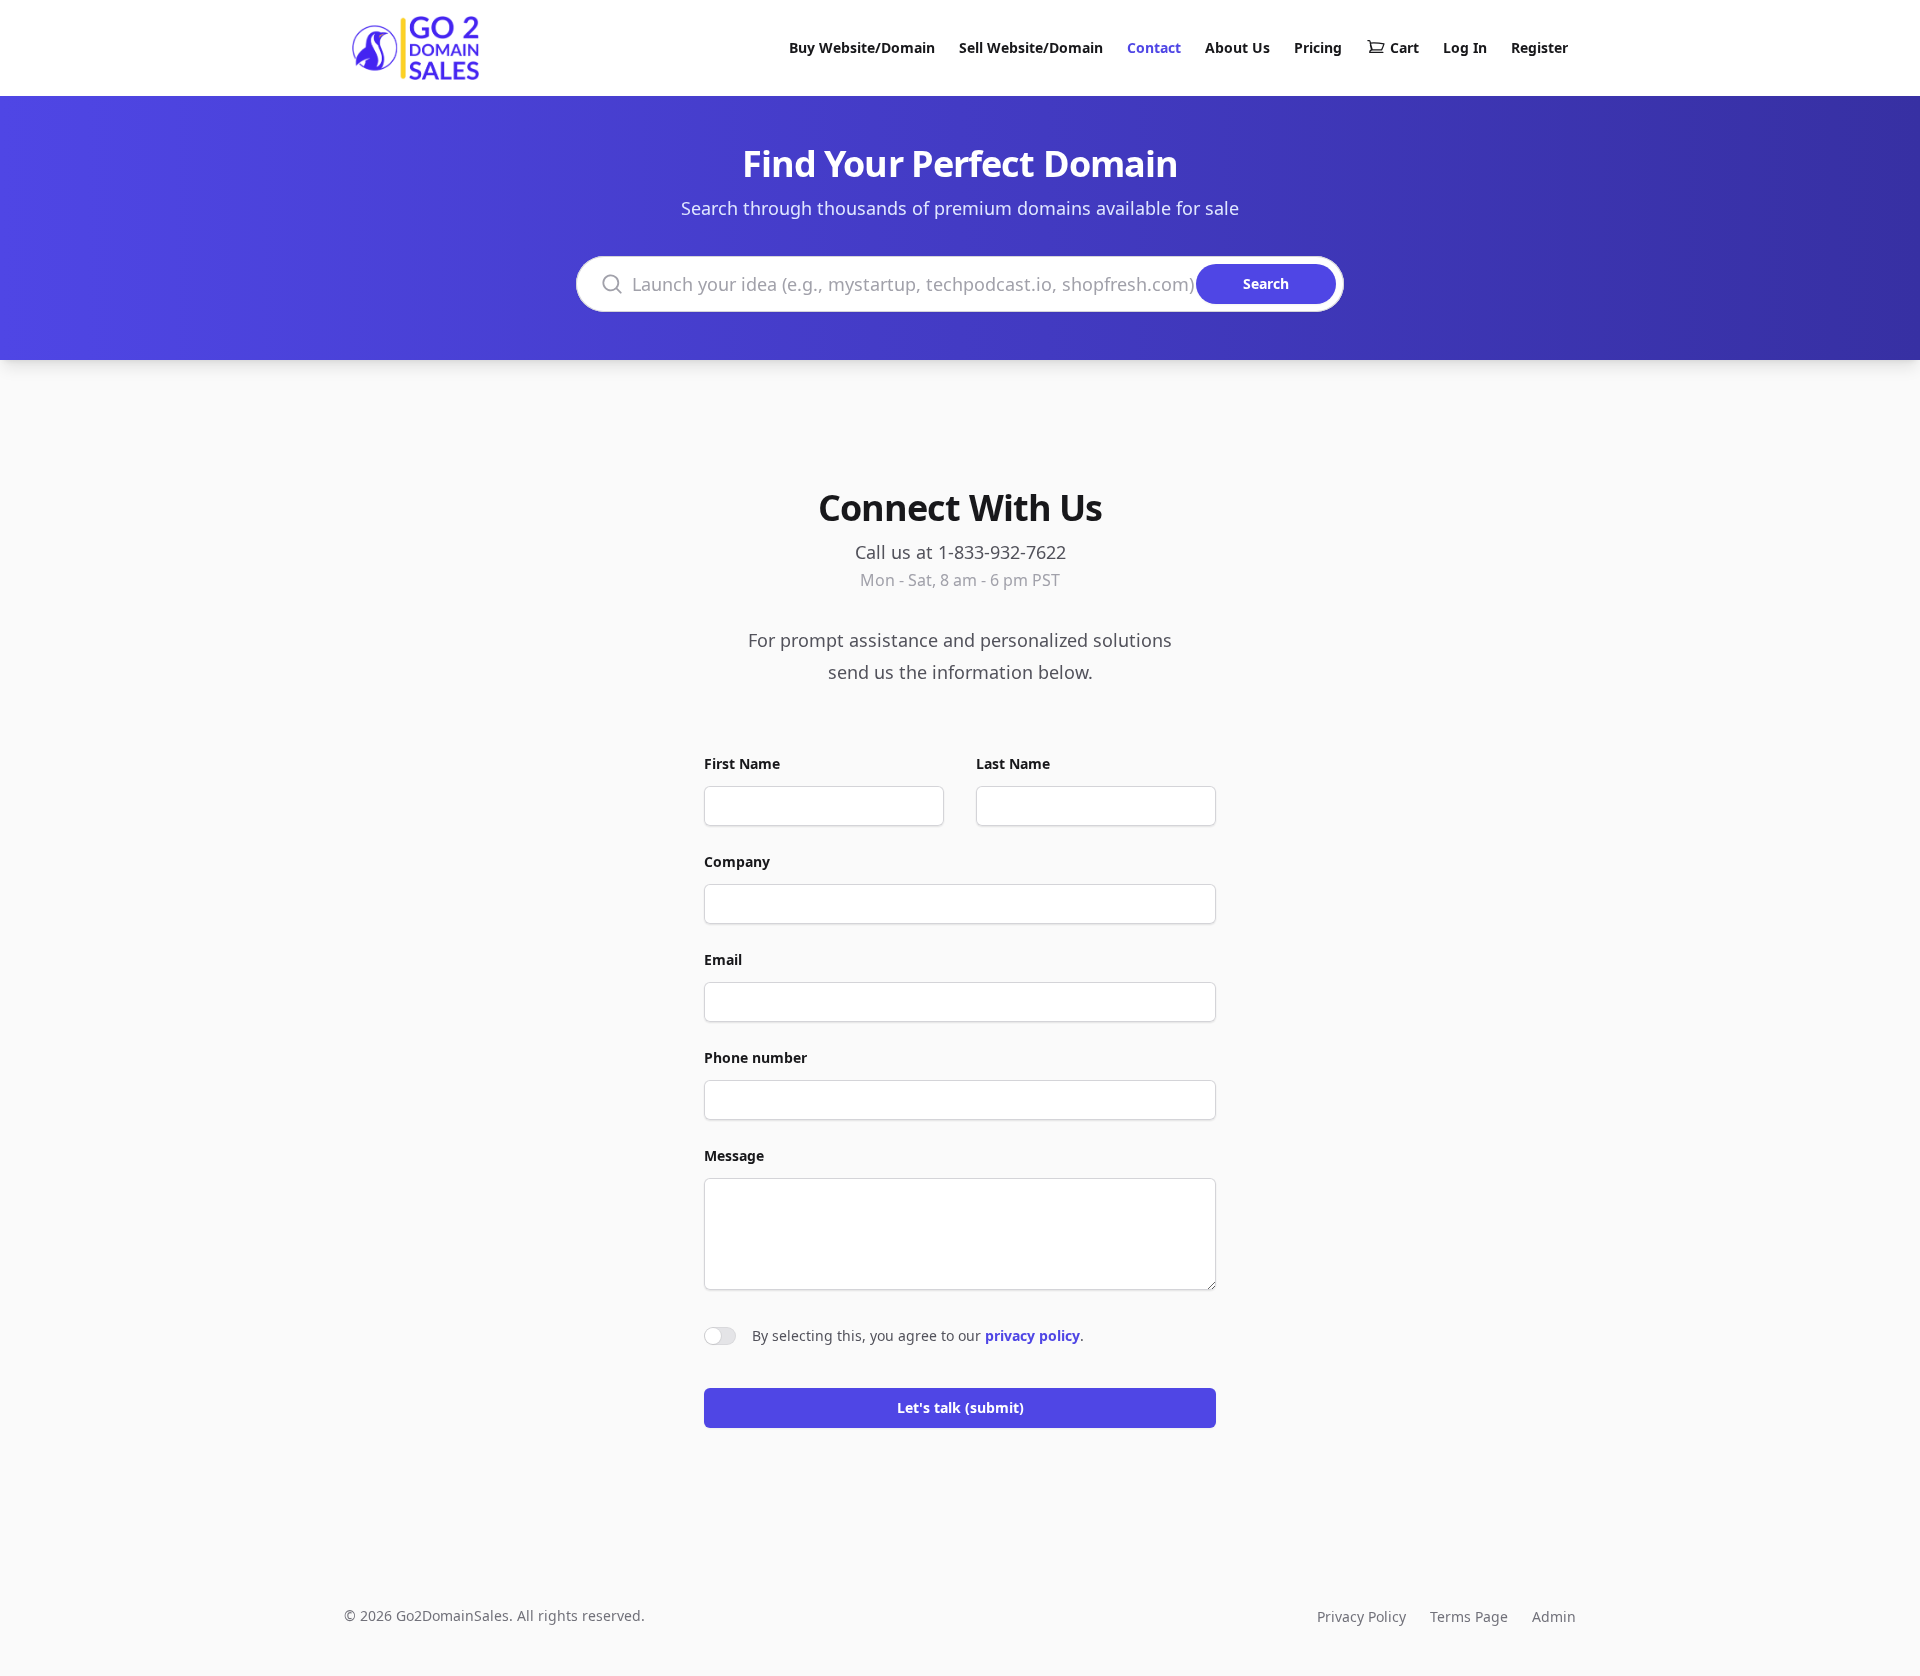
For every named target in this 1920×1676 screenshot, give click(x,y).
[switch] (720, 1336)
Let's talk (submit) (960, 1407)
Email (723, 959)
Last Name (1013, 763)
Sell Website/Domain (1031, 47)
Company (737, 861)
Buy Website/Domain (862, 47)
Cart (1404, 47)
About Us (1237, 47)
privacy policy (1032, 1335)
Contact (1154, 47)
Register (1539, 47)
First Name (742, 763)
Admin (1554, 1616)
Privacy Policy (1361, 1616)
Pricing (1318, 47)
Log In (1465, 47)
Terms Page (1469, 1616)
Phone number (755, 1057)
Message (734, 1155)
